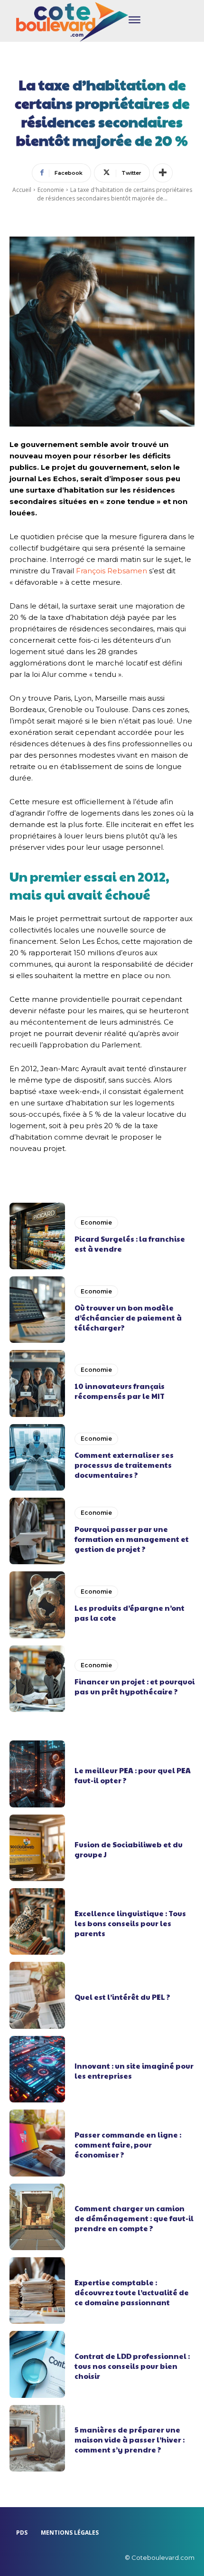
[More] (163, 173)
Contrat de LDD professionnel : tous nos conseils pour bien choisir (132, 2366)
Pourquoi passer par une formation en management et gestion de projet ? (132, 1539)
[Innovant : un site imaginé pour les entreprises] (37, 2069)
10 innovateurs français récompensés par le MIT (120, 1391)
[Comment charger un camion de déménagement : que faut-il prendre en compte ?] (37, 2217)
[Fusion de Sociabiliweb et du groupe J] (37, 1848)
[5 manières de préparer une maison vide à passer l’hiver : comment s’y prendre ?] (37, 2438)
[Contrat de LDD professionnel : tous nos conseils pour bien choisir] (37, 2364)
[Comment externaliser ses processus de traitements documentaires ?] (37, 1457)
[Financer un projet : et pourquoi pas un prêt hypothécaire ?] (37, 1679)
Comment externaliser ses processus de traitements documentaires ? (124, 1465)
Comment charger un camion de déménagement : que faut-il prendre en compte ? (134, 2218)
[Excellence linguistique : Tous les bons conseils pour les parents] (37, 1921)
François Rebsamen (111, 571)
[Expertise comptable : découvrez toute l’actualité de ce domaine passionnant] (37, 2291)
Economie (51, 190)
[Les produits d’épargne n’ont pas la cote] (37, 1605)
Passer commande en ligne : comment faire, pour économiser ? (128, 2144)
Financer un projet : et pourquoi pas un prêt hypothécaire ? (134, 1686)
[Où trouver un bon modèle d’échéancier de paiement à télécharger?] (37, 1310)
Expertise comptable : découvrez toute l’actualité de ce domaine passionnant (132, 2292)
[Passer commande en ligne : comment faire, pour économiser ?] (37, 2143)
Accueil (22, 190)
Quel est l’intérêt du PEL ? (122, 1997)
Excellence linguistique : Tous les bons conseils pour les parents (130, 1923)
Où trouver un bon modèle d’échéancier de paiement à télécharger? (128, 1317)
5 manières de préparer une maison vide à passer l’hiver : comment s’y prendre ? (130, 2439)
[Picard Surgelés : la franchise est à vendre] (37, 1236)
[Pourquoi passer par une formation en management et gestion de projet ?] (37, 1531)
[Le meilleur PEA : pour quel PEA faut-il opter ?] (37, 1774)
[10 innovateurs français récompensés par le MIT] (37, 1383)
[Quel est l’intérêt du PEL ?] (37, 1995)
